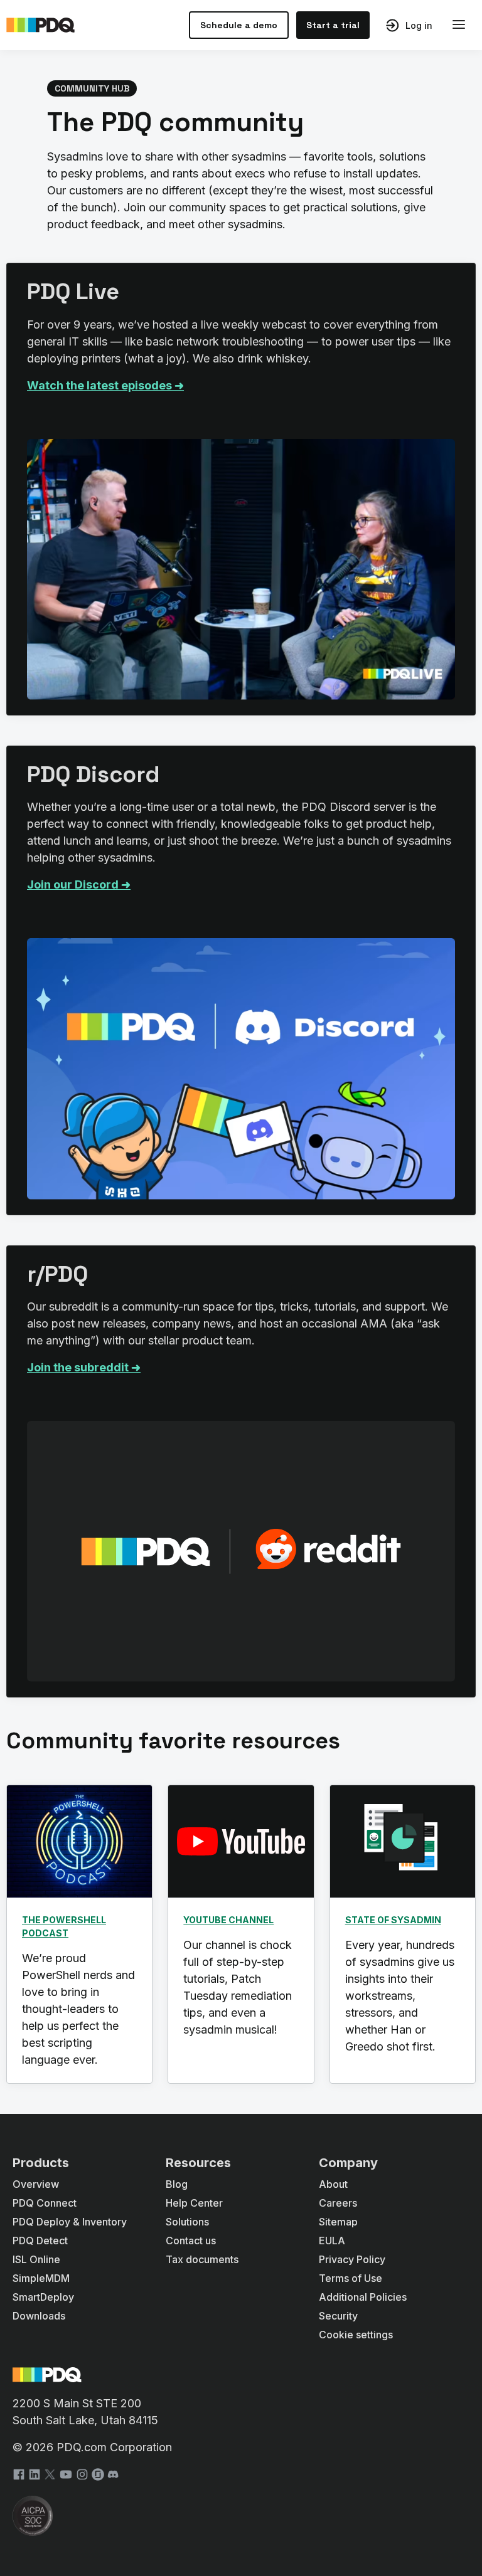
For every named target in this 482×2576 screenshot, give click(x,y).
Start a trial (333, 25)
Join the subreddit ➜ (84, 1367)
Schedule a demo (239, 25)
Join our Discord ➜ (79, 884)
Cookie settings (356, 2335)
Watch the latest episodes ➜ (105, 385)
